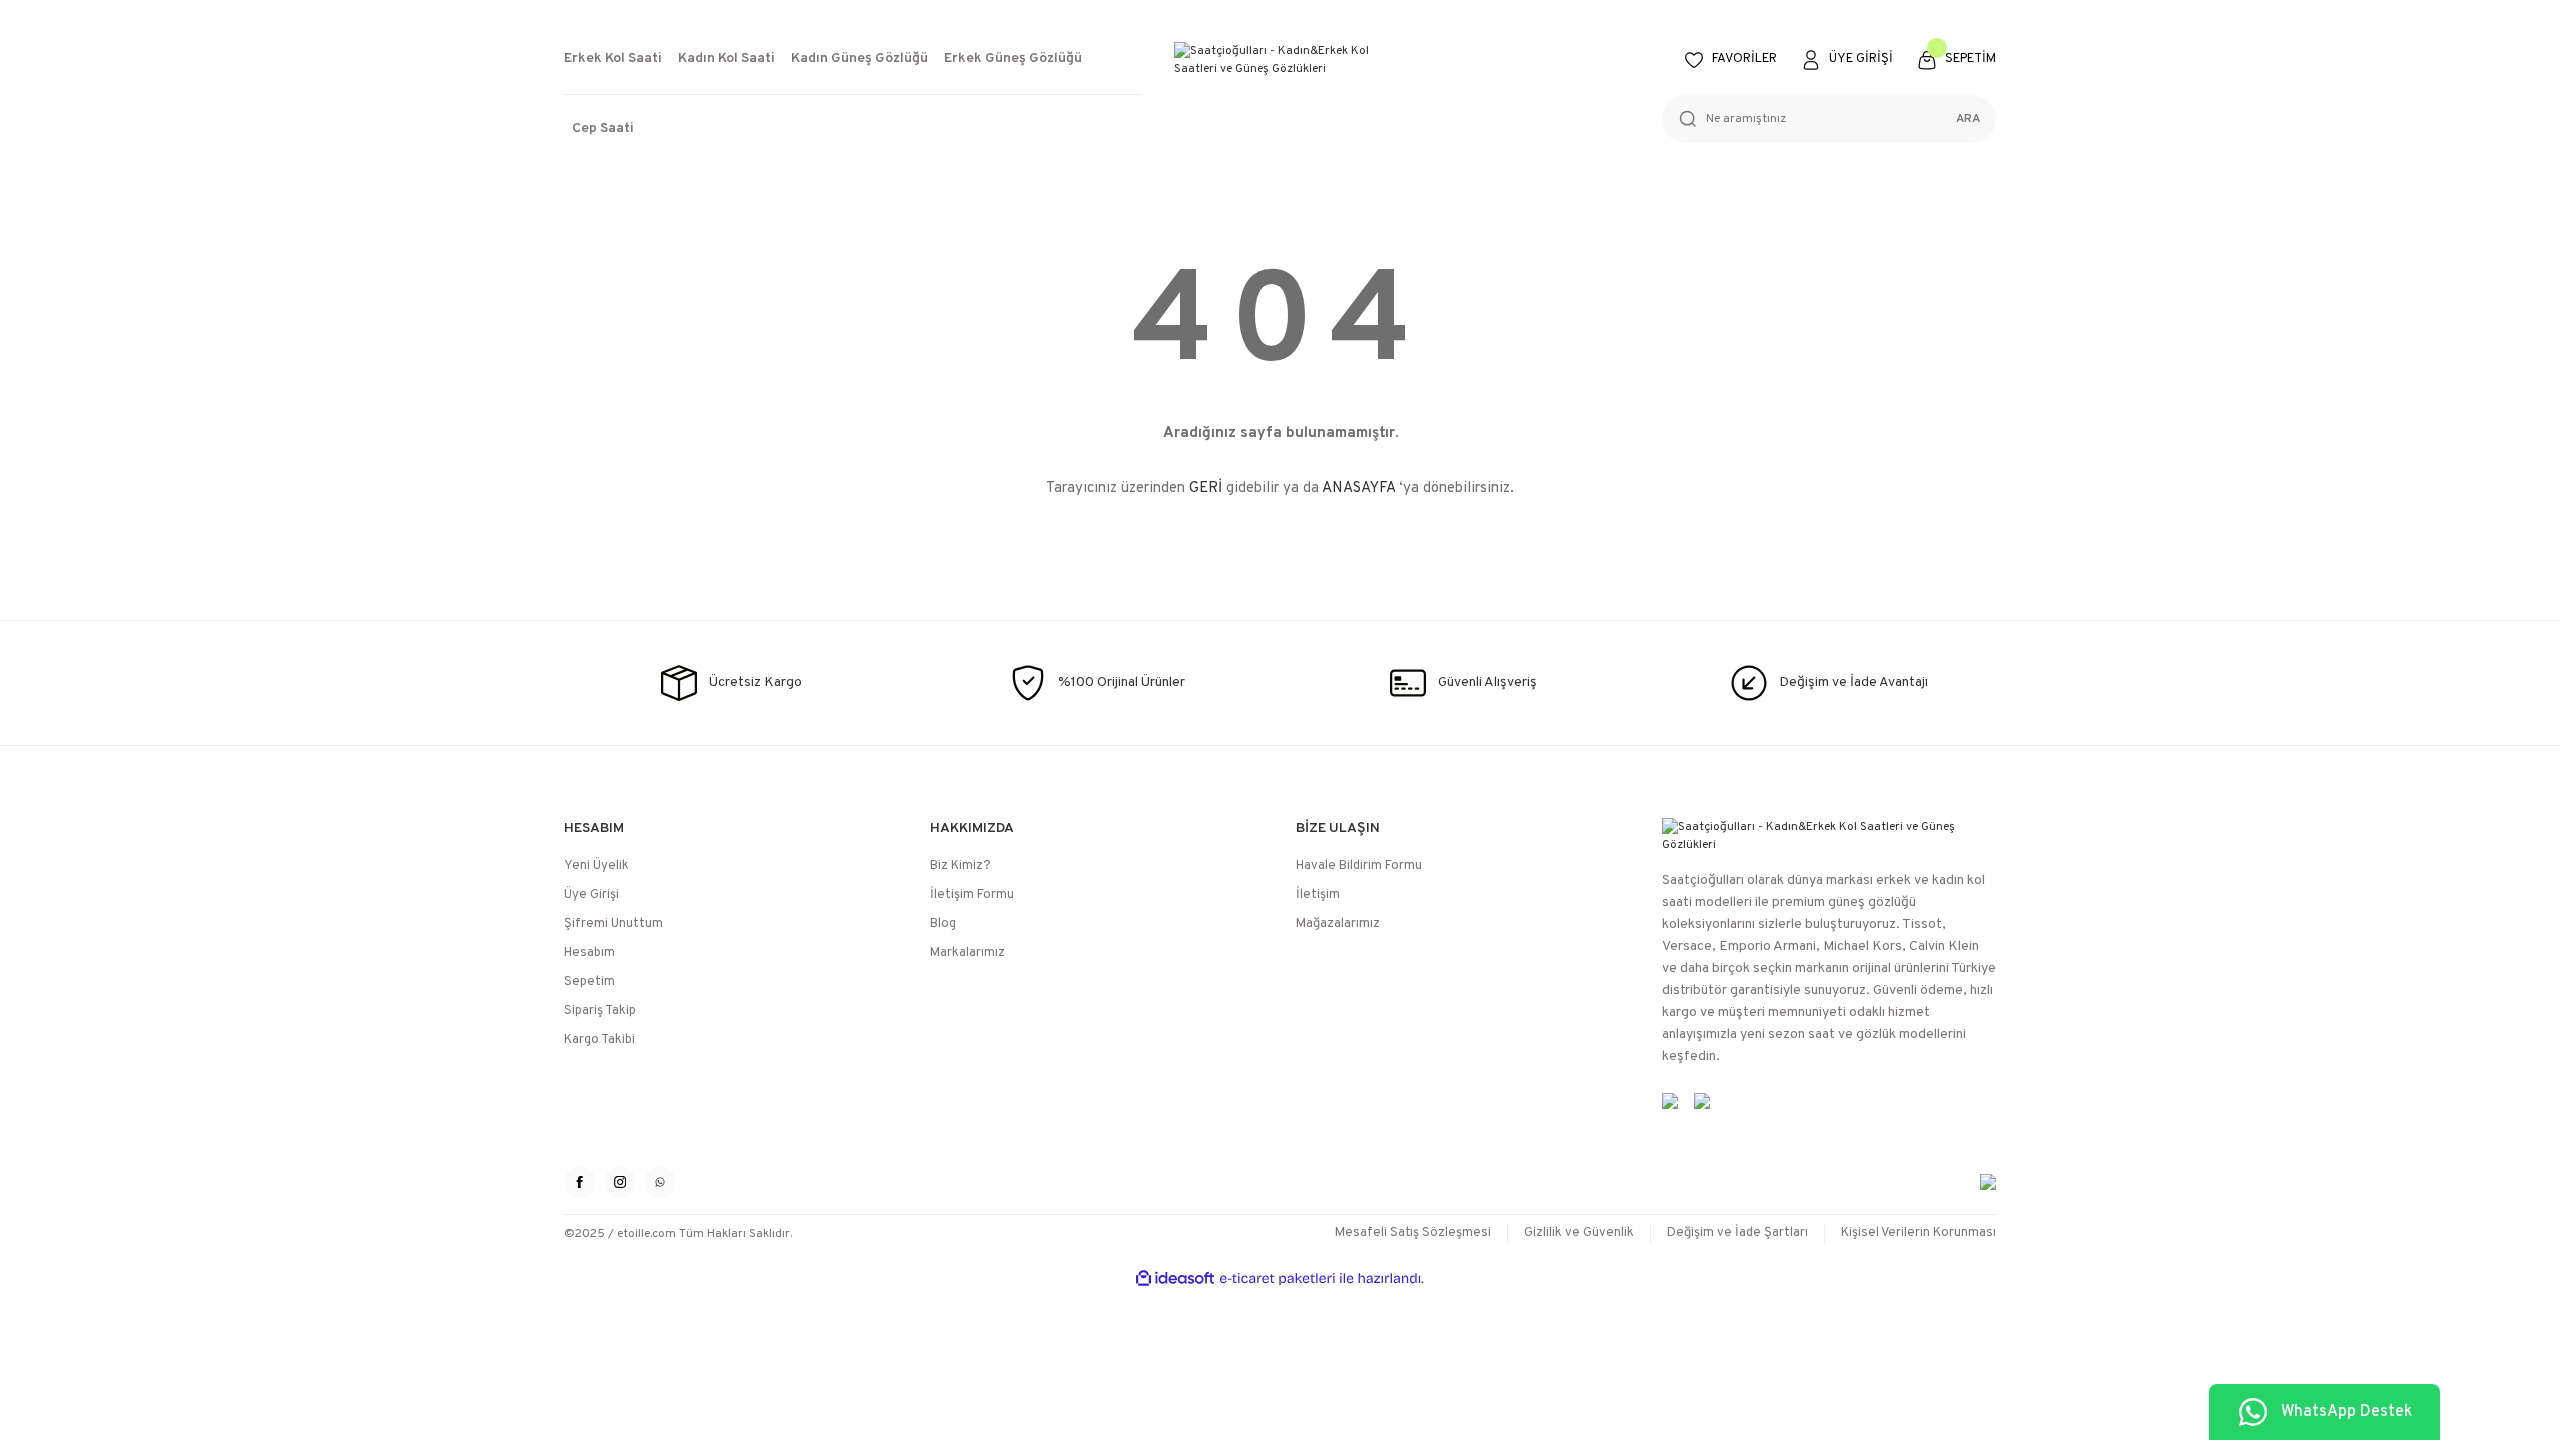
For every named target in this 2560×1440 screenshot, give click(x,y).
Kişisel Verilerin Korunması (1918, 1233)
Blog (943, 924)
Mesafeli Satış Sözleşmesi (1413, 1233)
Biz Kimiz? (960, 866)
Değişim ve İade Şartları (1737, 1233)
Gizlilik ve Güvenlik (1579, 1233)
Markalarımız (967, 953)
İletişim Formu (972, 895)
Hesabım (589, 953)
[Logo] (1280, 60)
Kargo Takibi (599, 1040)
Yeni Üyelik (596, 866)
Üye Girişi (591, 895)
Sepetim (589, 982)
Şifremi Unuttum (613, 924)
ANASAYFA (1358, 488)
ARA (1968, 119)
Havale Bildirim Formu (1359, 866)
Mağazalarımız (1338, 924)
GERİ (1205, 488)
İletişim (1318, 895)
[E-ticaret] (1277, 1279)
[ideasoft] (1175, 1278)
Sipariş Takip (600, 1011)
